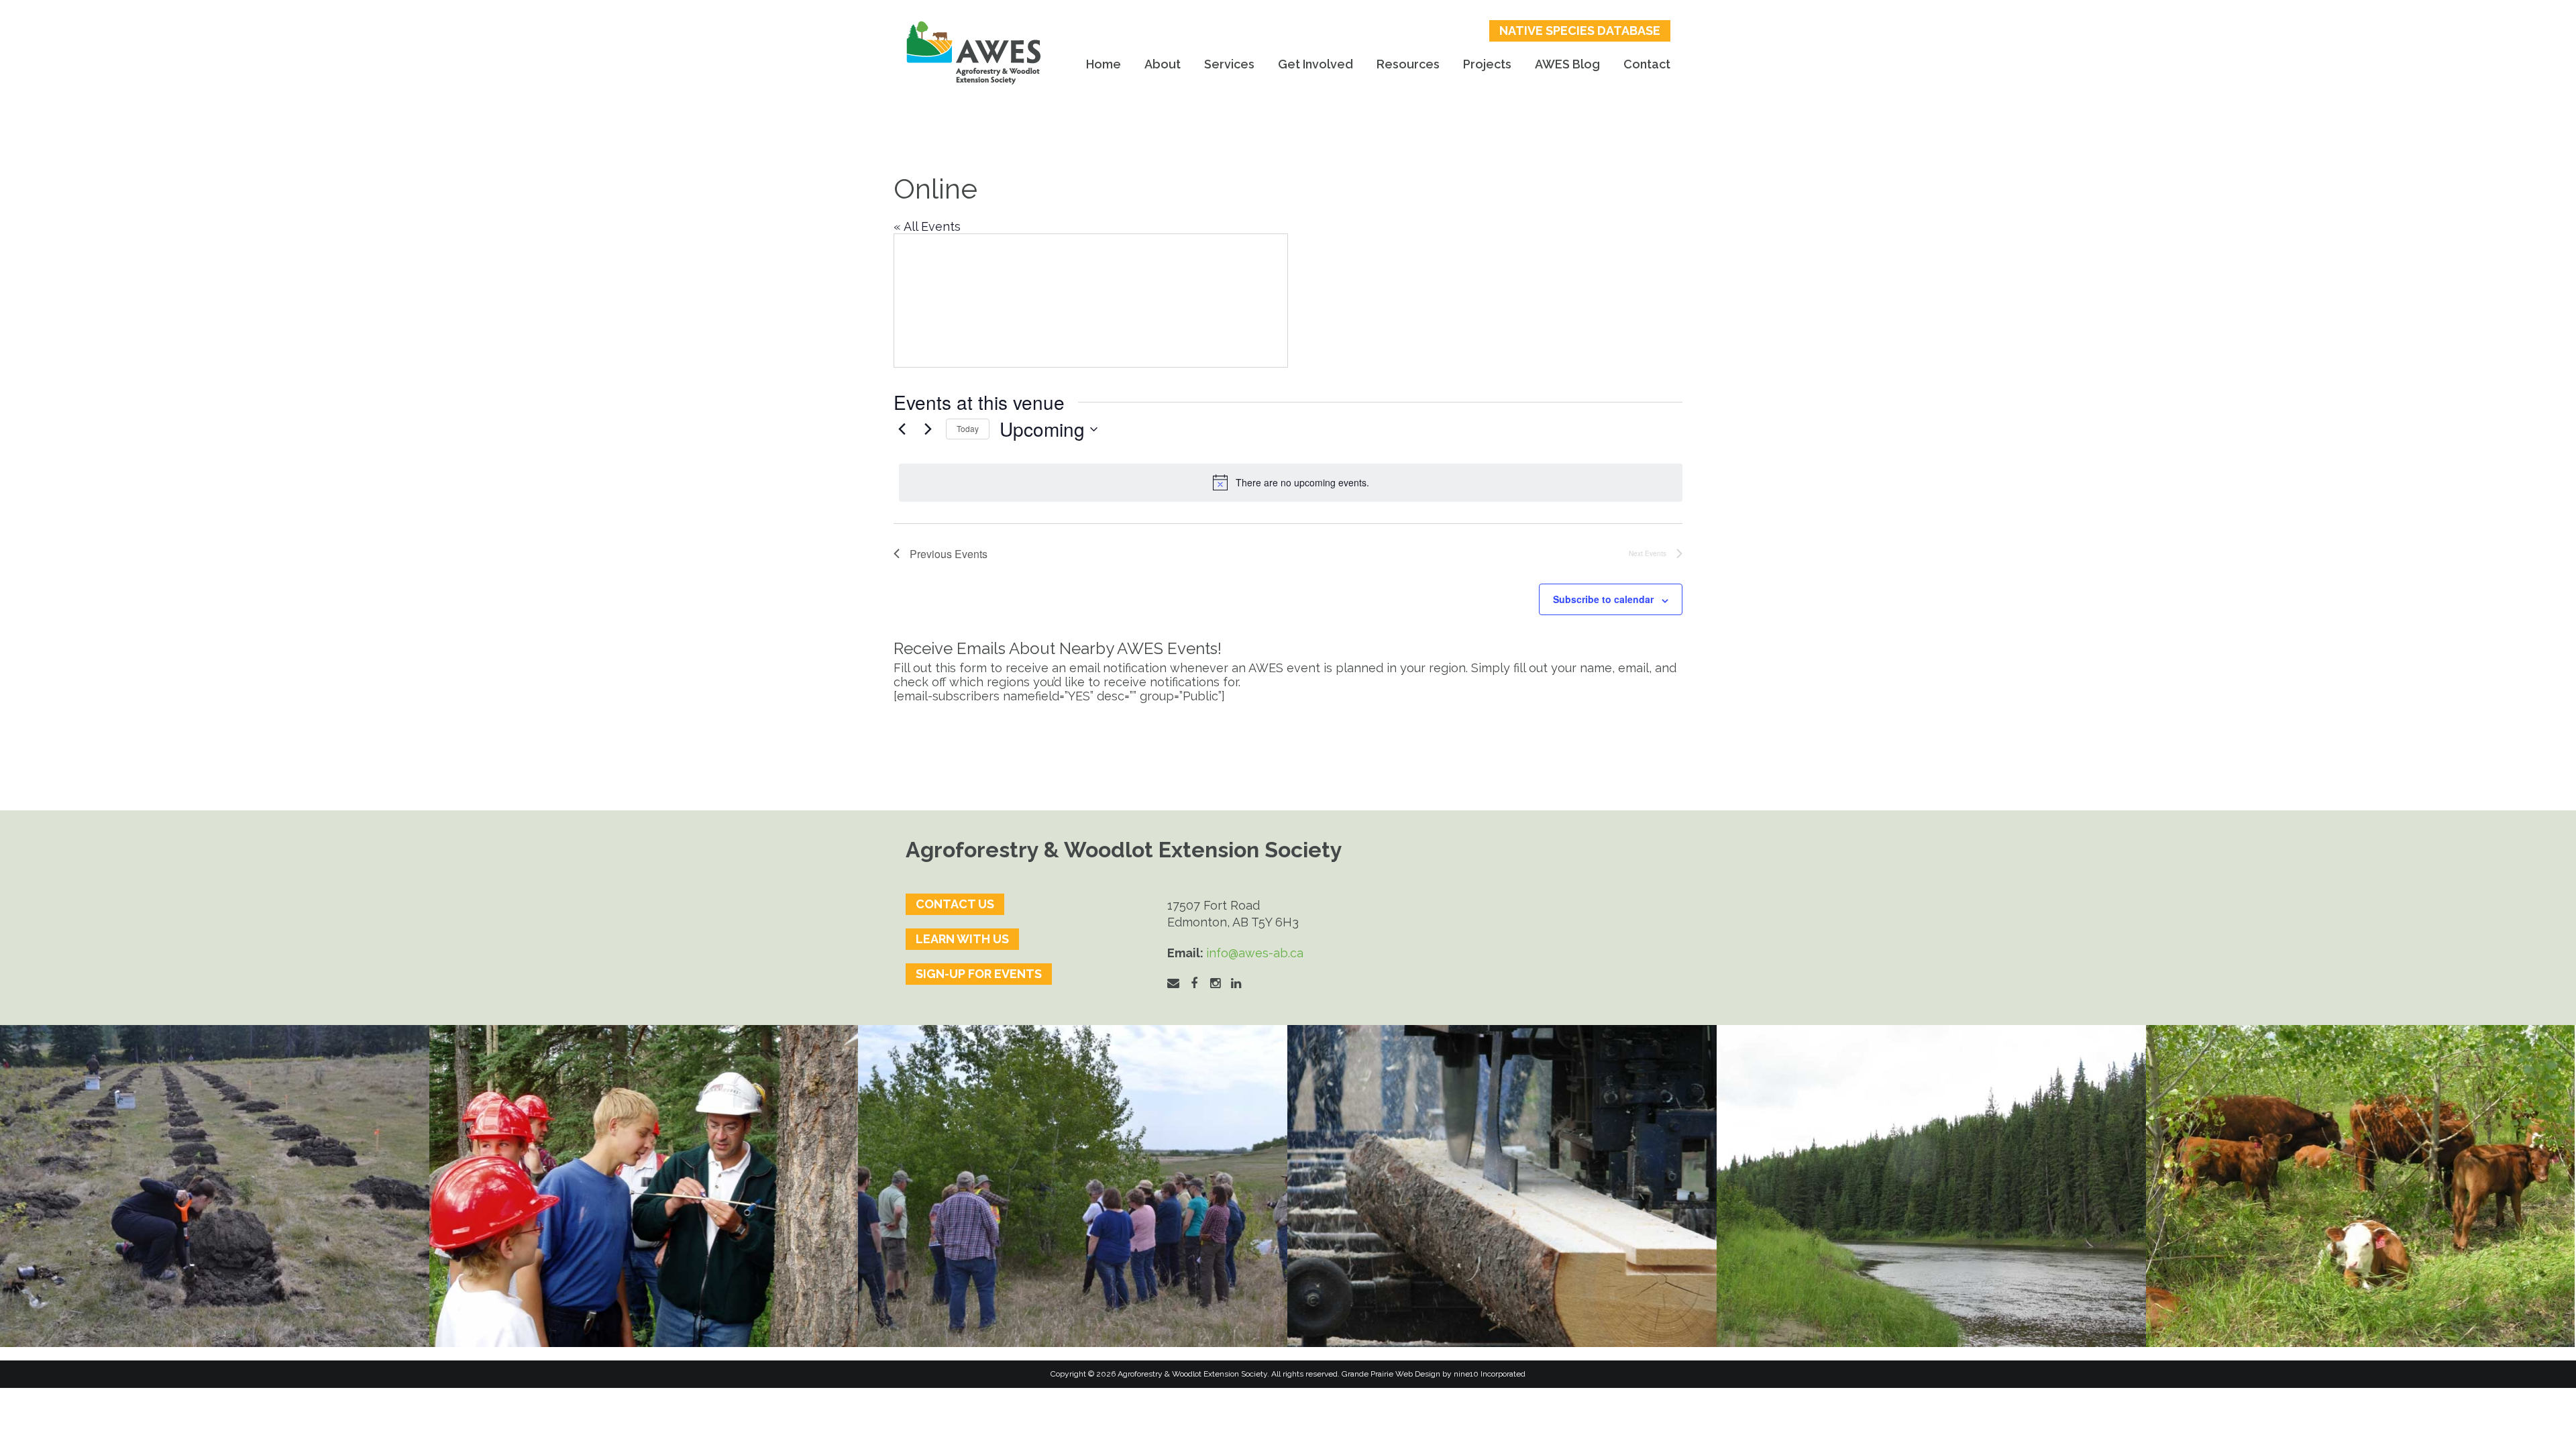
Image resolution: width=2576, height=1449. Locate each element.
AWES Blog (1567, 64)
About (1163, 64)
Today (968, 428)
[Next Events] (928, 429)
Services (1229, 64)
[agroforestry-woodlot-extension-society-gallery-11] (215, 1186)
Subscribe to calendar (1603, 599)
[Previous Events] (902, 429)
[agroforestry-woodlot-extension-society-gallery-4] (2361, 1186)
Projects (1487, 64)
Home (1104, 64)
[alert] (1291, 482)
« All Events (927, 226)
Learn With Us (962, 939)
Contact (1647, 64)
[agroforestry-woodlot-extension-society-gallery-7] (1073, 1186)
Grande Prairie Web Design (1391, 1374)
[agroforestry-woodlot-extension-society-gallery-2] (1502, 1186)
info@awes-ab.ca (1255, 953)
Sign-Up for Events (979, 974)
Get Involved (1316, 64)
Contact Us (955, 904)
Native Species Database (1580, 31)
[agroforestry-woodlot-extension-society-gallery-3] (1931, 1186)
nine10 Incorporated (1490, 1374)
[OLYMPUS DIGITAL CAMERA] (644, 1186)
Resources (1408, 64)
